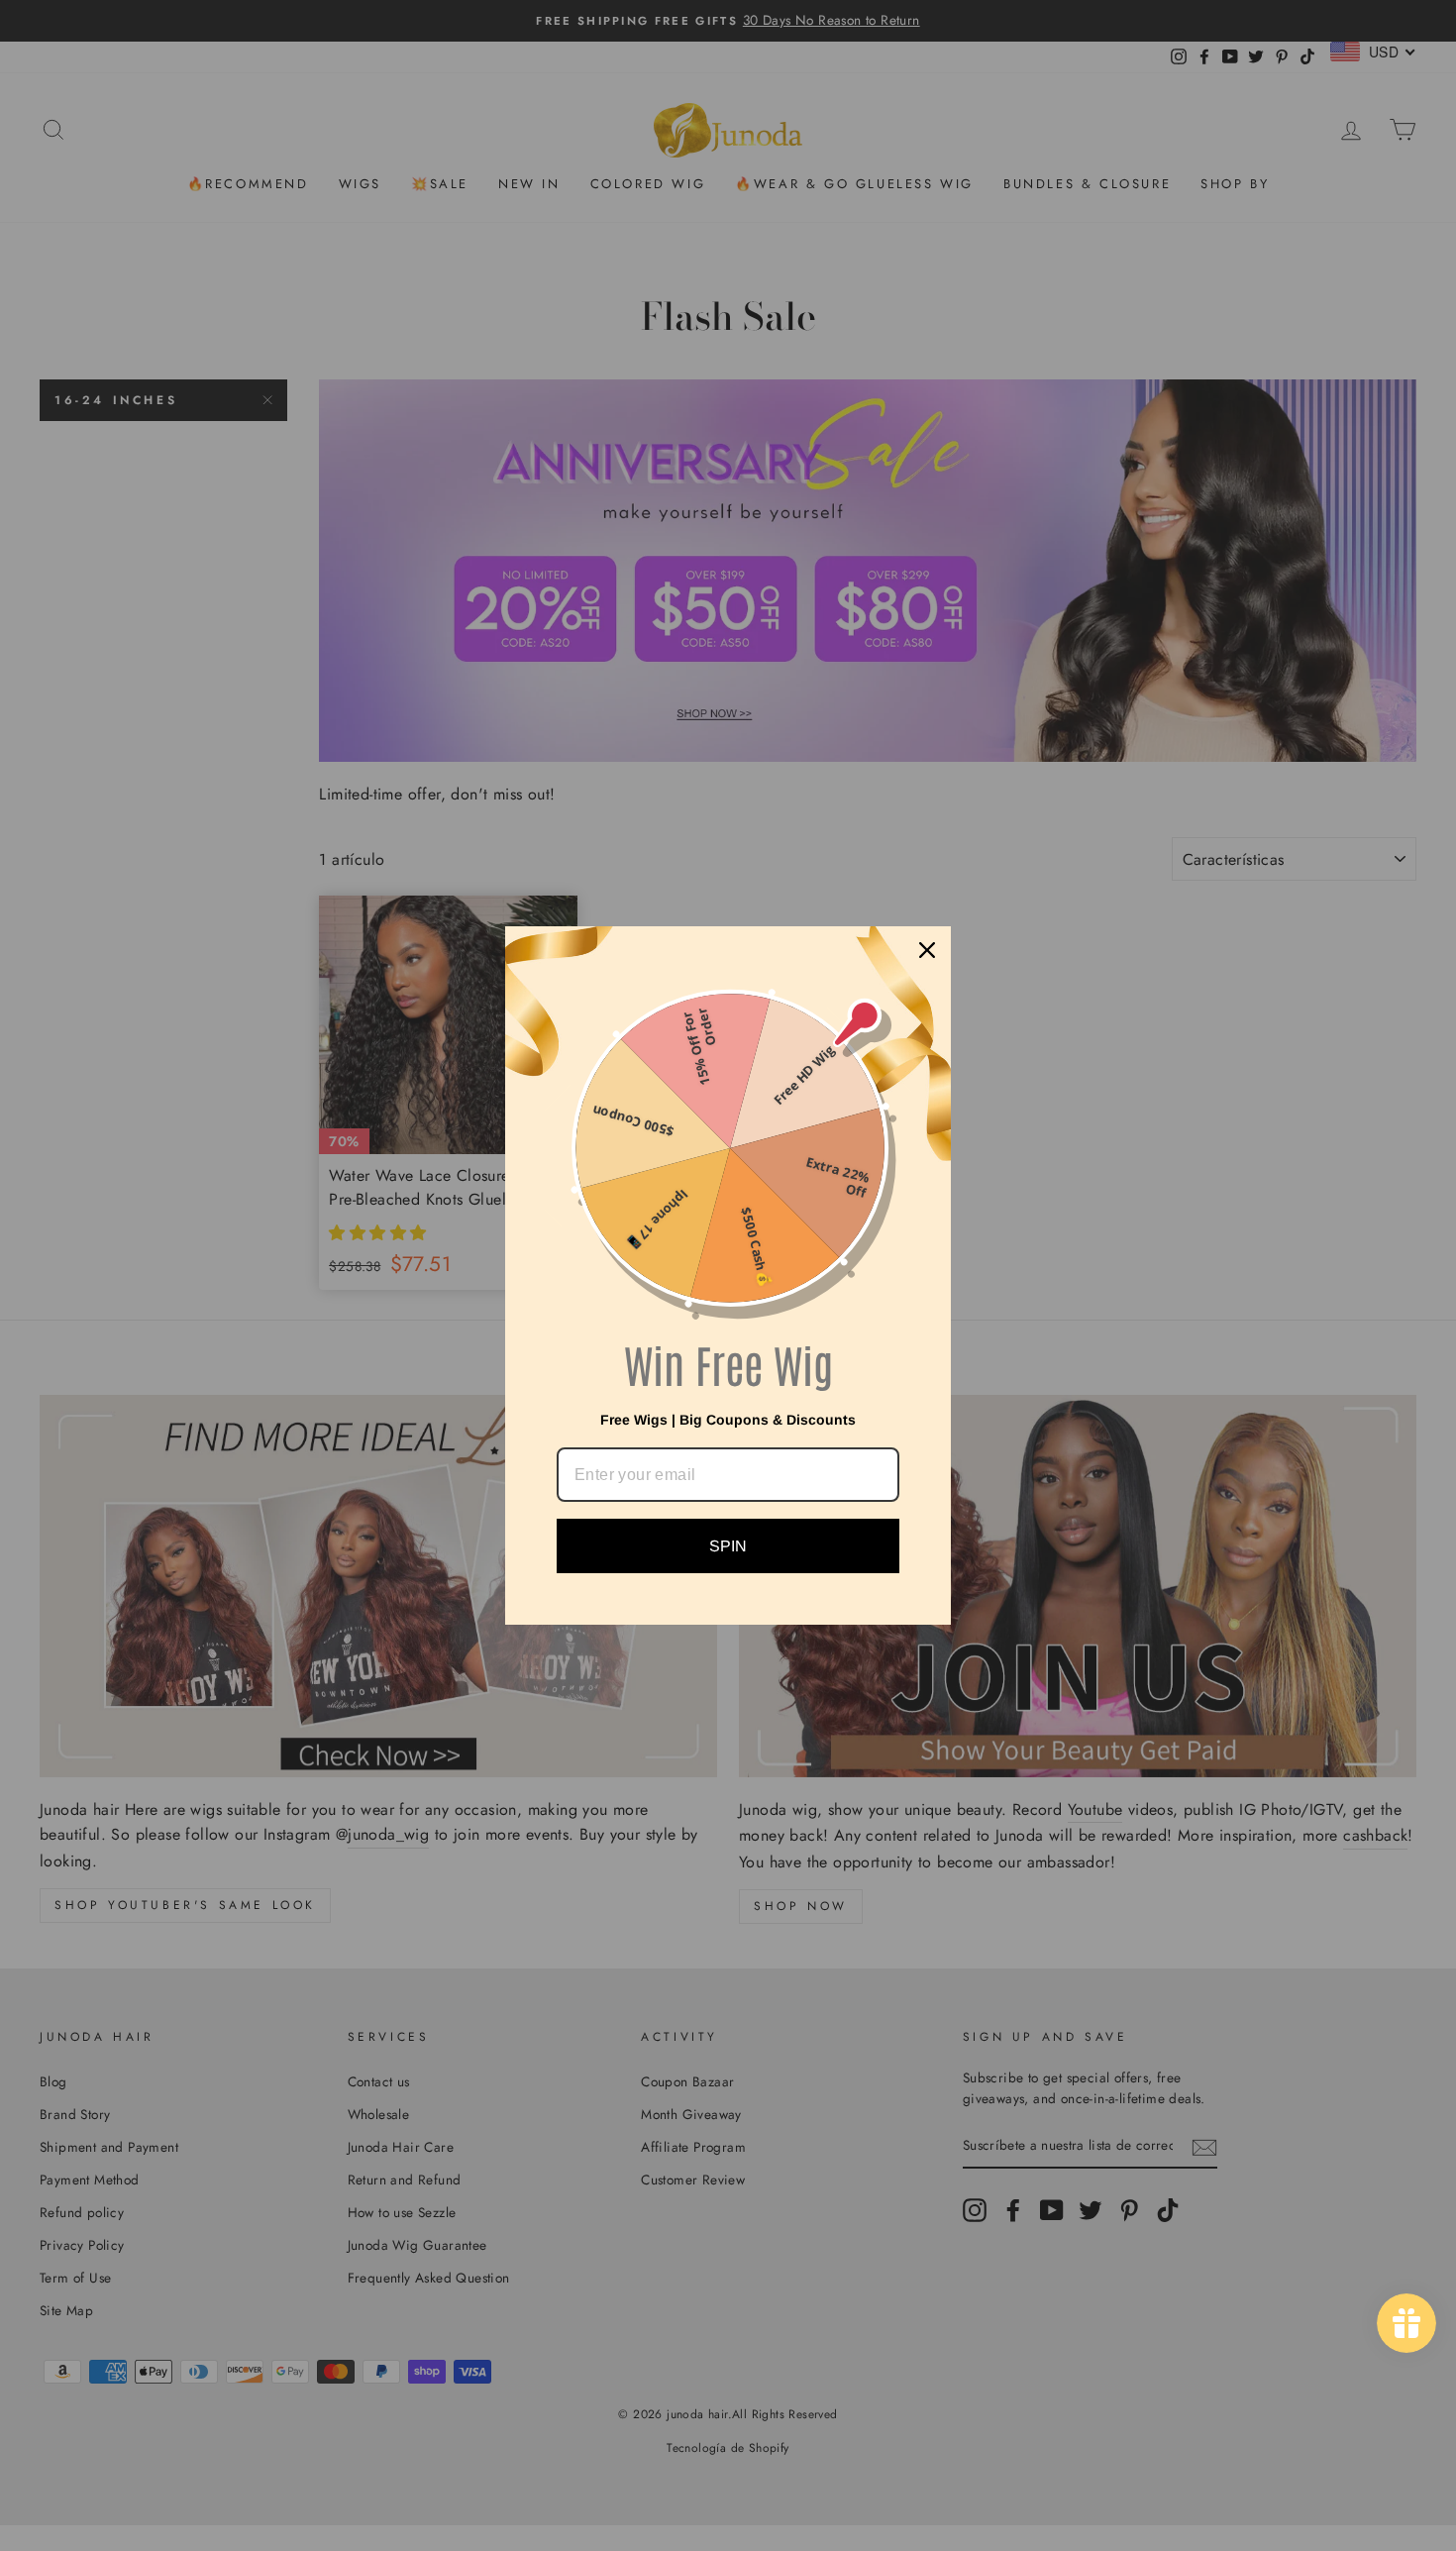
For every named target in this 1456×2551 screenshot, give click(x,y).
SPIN (728, 1546)
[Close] (927, 950)
